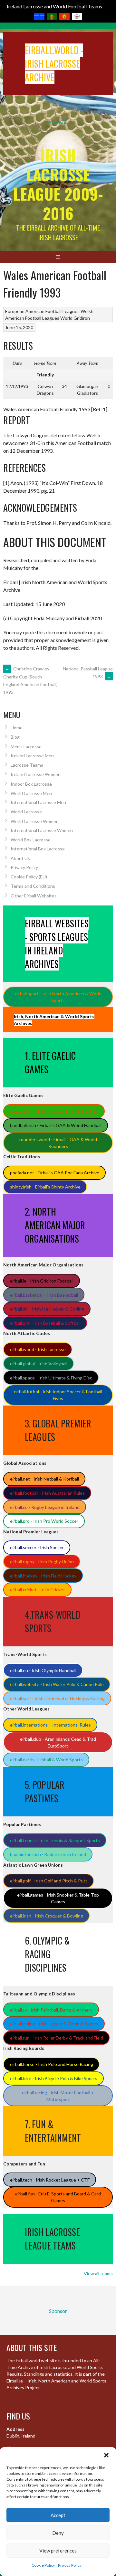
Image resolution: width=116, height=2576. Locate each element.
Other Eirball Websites (34, 896)
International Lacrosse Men (38, 802)
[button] (106, 2455)
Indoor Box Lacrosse (31, 784)
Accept (58, 2515)
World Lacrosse (26, 812)
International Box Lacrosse (38, 849)
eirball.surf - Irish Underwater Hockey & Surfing (57, 1698)
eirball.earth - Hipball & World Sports (46, 1760)
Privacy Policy (70, 2565)
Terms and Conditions (33, 886)
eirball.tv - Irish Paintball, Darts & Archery (51, 2010)
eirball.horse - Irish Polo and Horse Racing (52, 2064)
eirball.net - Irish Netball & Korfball (44, 1479)
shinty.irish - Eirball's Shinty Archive (45, 1187)
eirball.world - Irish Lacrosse (38, 1349)
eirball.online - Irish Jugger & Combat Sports (54, 2024)
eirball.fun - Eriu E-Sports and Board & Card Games (58, 2197)
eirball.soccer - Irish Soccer (37, 1547)
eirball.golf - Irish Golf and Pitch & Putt (49, 1881)
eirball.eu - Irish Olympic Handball (43, 1670)
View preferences (58, 2551)
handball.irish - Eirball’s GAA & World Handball (56, 1125)
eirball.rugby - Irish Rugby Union (42, 1562)
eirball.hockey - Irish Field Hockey (43, 1576)
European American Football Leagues (42, 311)
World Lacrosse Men (31, 793)
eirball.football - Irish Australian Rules (47, 1493)
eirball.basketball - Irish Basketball (44, 1295)
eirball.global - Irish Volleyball (39, 1364)
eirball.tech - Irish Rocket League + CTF (50, 2180)
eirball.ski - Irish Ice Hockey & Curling (47, 1309)
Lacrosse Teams (27, 765)
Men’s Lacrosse (26, 747)
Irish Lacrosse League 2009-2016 (58, 184)
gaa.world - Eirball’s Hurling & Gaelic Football (54, 1111)
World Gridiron (75, 318)
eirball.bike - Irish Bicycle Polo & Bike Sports (54, 2078)
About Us (20, 858)
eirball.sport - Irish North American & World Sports (58, 997)
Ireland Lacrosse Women (36, 774)
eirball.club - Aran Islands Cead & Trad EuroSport (58, 1742)
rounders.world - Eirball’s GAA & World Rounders (58, 1143)
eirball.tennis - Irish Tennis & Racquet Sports (55, 1840)
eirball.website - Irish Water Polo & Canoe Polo (57, 1684)
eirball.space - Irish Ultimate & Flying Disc (51, 1378)
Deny (58, 2533)
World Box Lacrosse (31, 840)
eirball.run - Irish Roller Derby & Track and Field (57, 2038)
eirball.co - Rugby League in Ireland (45, 1507)
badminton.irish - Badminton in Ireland (48, 1854)
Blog (15, 737)
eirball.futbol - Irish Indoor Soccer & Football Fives (58, 1395)
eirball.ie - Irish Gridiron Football (42, 1281)
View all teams (98, 2273)
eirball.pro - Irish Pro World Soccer (44, 1521)
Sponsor (58, 122)
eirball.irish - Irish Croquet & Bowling (47, 1916)
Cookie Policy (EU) (29, 877)
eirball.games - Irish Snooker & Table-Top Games (58, 1898)
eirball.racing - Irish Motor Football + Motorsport (58, 2096)
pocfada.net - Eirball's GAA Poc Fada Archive (55, 1173)
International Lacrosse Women (42, 830)
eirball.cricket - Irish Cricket (38, 1590)
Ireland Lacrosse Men (32, 756)
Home (17, 728)
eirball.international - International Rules (50, 1725)
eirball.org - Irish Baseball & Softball (45, 1323)
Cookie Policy (43, 2565)
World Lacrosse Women (35, 821)
